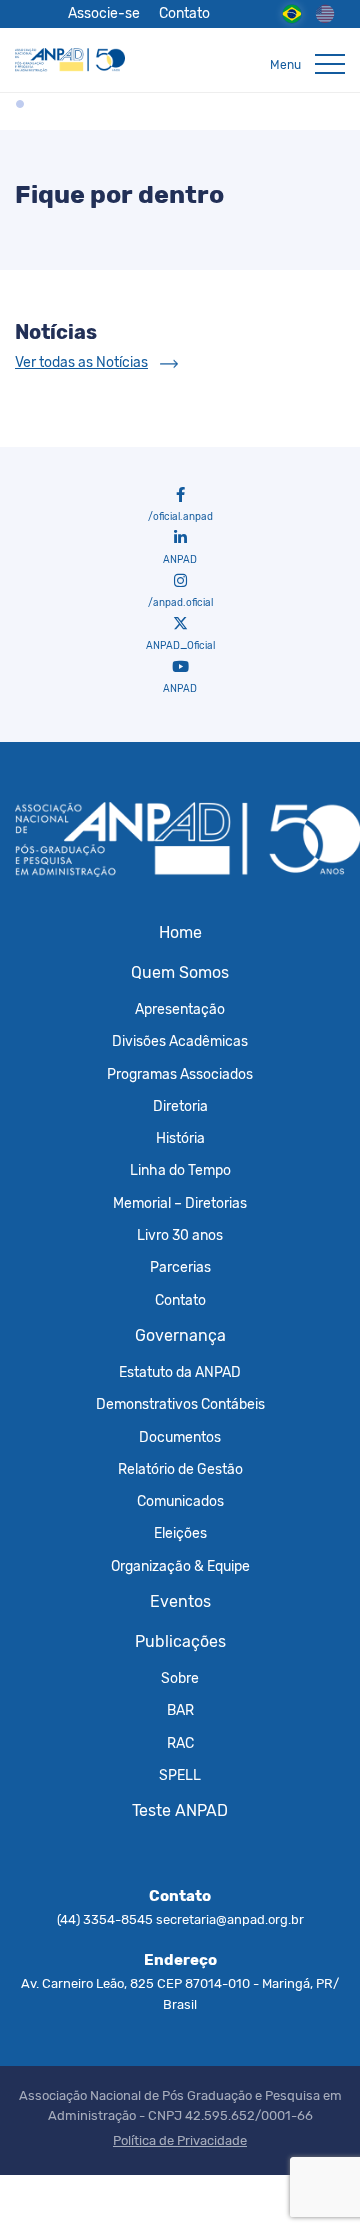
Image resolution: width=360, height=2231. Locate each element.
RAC (180, 1743)
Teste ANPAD (180, 1810)
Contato (184, 13)
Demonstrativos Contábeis (180, 1404)
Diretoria (180, 1106)
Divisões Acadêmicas (180, 1041)
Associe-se (104, 13)
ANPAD (180, 560)
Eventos (180, 1601)
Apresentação (180, 1009)
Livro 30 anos (180, 1235)
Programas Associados (180, 1074)
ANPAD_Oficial (180, 646)
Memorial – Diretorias (180, 1203)
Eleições (180, 1533)
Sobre (180, 1678)
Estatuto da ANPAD (180, 1372)
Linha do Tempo (180, 1170)
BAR (180, 1710)
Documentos (180, 1437)
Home (180, 932)
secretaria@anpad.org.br (230, 1919)
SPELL (180, 1775)
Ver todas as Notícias (81, 362)
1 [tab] (20, 104)
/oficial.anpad (180, 517)
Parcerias (180, 1267)
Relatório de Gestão (180, 1469)
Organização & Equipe (180, 1566)
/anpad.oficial (180, 603)
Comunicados (180, 1501)
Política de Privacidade (180, 2140)
